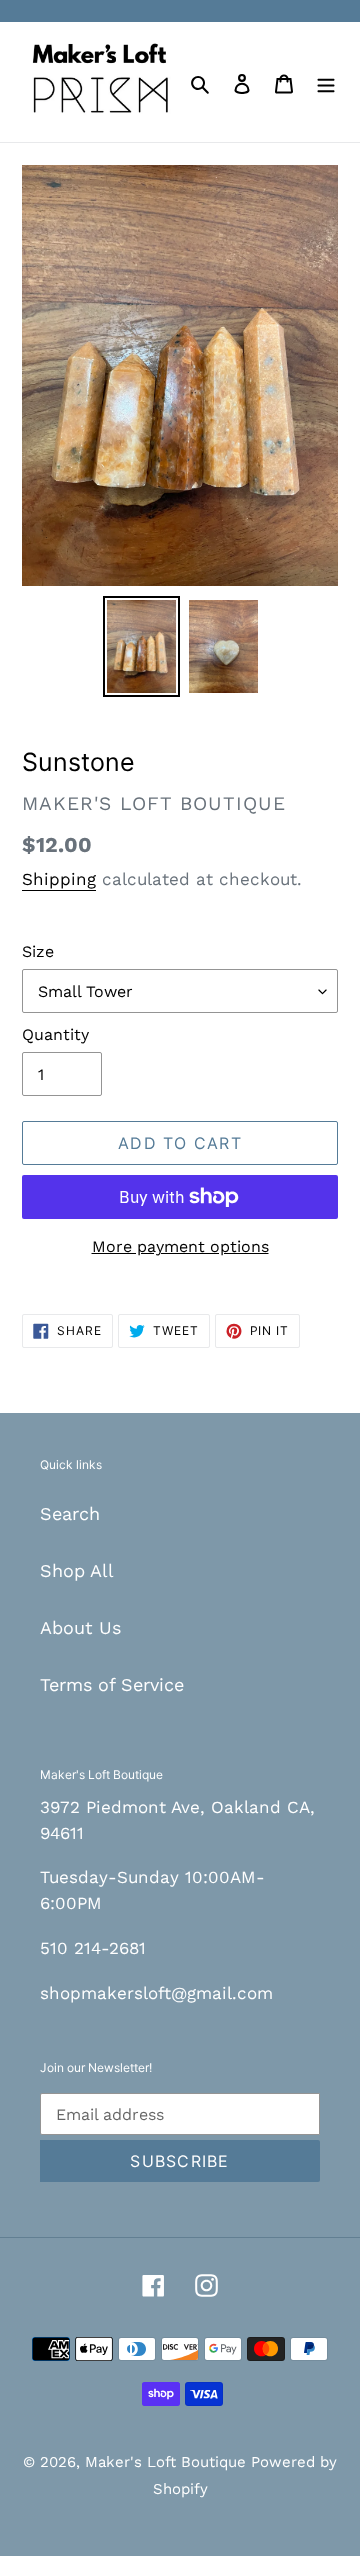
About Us (80, 1627)
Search (70, 1513)
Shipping (59, 879)
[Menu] (326, 81)
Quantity (55, 1034)
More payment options (180, 1246)
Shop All (77, 1570)
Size (38, 951)
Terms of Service (112, 1684)
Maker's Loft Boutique (168, 2462)
